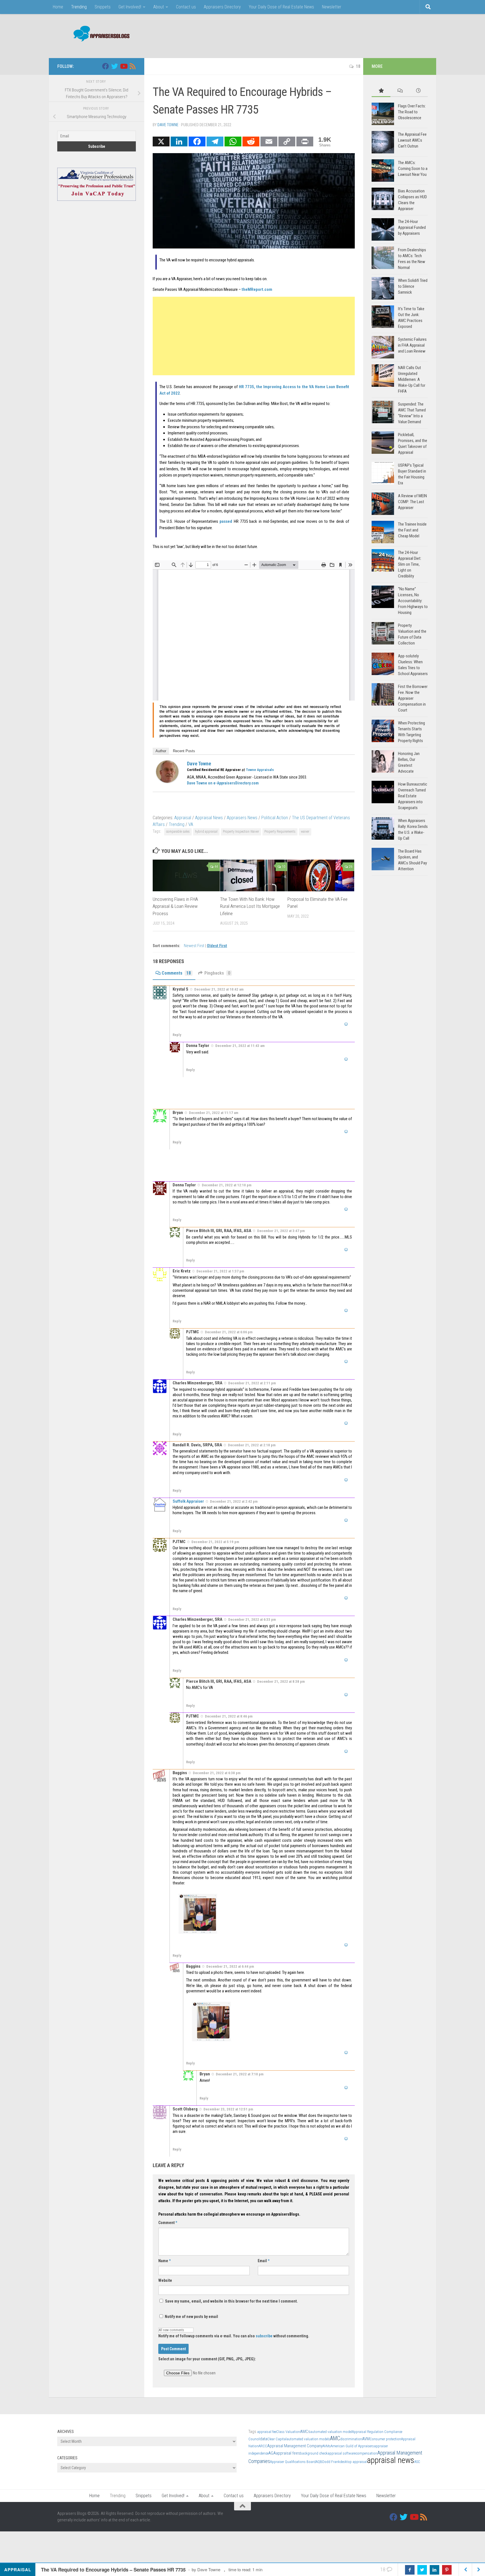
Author (161, 751)
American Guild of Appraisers (352, 2446)
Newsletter (332, 7)
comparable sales (178, 832)
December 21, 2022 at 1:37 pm (220, 1271)
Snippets (103, 7)
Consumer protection (385, 2439)
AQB (319, 2462)
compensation (366, 2453)
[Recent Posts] (418, 91)
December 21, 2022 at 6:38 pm (217, 1773)
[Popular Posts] (381, 91)
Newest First (195, 946)
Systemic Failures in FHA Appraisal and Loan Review (412, 345)
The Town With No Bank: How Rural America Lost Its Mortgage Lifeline (250, 906)
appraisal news (391, 2460)
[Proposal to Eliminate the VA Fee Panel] (321, 875)
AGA (272, 2453)
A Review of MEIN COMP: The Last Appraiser (412, 502)
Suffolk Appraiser (188, 1501)
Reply (177, 1035)
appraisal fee (267, 2432)
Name (164, 2261)
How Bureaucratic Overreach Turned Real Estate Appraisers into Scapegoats (413, 796)
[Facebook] (197, 141)
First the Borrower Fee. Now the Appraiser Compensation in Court (413, 698)
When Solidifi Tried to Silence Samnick (413, 286)
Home (58, 7)
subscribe (264, 2336)
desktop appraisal (353, 2462)
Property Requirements (280, 832)
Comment (168, 2223)
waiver (305, 832)
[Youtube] (123, 66)
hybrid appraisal (206, 832)
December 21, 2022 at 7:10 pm (240, 2074)
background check (314, 2453)
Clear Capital (277, 2439)
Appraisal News (209, 818)
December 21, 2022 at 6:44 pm (230, 1966)
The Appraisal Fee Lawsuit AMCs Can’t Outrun (412, 140)
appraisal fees (288, 2453)
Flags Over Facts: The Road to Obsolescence (412, 112)
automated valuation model (331, 2432)
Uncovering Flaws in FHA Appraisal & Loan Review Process (175, 906)
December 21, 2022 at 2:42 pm (234, 1501)
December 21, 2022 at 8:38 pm (281, 1681)
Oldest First (217, 946)
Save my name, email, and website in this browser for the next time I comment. (231, 2301)
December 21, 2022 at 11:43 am (240, 1046)
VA (191, 824)
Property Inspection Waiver (241, 832)
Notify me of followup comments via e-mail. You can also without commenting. (234, 2336)
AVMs (327, 2446)
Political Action (275, 818)
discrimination (351, 2439)
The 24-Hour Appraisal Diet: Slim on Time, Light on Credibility (410, 564)
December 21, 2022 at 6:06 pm (229, 1332)
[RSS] (132, 66)
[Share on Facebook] (410, 2570)
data (264, 2439)
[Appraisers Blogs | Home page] (99, 34)
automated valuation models (308, 2439)
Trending (79, 7)
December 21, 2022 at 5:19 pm (215, 1542)
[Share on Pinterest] (447, 2570)
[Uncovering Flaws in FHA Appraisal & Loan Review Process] (186, 875)
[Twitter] (115, 66)
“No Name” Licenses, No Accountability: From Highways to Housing (413, 601)
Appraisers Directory (222, 7)
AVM (366, 2439)
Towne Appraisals (260, 770)
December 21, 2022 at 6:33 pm (252, 1620)
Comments (176, 973)
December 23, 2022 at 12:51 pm (228, 2109)
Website (165, 2280)
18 (358, 66)
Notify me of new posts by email (191, 2317)
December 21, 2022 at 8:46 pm (229, 1716)
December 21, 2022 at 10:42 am (219, 989)
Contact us (186, 7)
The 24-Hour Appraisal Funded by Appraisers (412, 227)
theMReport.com (257, 289)
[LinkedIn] (179, 141)
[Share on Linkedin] (434, 2570)
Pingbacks (217, 973)
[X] (161, 141)
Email (264, 2261)
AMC (335, 2438)
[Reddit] (251, 141)
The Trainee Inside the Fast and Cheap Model (412, 530)
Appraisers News (242, 818)
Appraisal (183, 818)
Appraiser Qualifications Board (293, 2462)
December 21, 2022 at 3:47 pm (281, 1231)
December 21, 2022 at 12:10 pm (227, 1185)
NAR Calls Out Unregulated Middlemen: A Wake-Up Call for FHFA (412, 379)
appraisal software (342, 2453)
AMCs (305, 2432)
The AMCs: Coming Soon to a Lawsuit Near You (413, 169)
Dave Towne (168, 125)
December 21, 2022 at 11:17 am (214, 1113)
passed (226, 521)
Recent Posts (184, 751)
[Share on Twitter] (422, 2570)
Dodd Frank (331, 2462)
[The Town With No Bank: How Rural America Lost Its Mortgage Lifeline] (254, 875)
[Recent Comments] (400, 91)
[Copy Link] (287, 141)
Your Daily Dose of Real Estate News (281, 7)
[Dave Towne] (167, 781)
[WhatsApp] (233, 141)
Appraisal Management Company (295, 2446)
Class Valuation (288, 2432)
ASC (417, 2462)
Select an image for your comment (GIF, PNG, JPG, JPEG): (207, 2359)
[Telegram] (215, 141)
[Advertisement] (326, 35)
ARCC (263, 2446)
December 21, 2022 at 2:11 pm (252, 1383)
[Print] (305, 141)
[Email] (269, 141)
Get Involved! (130, 7)
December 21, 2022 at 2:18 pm (252, 1445)
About (159, 7)
